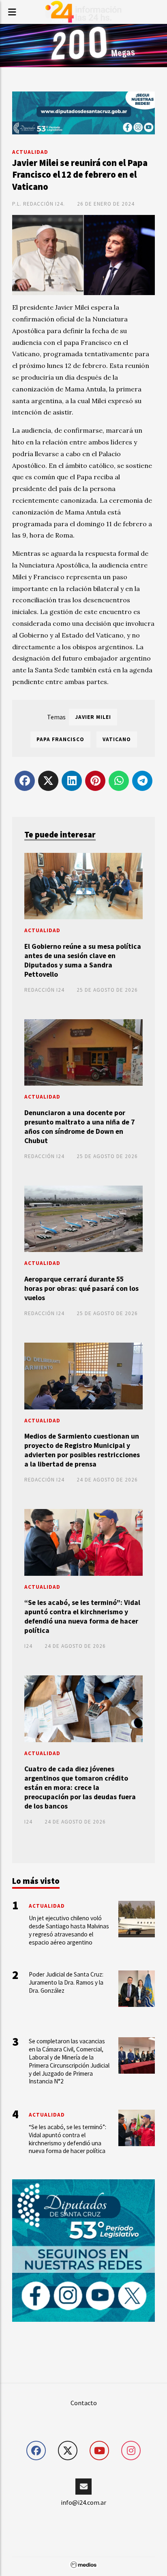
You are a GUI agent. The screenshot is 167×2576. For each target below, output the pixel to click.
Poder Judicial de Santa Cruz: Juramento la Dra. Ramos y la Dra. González (66, 1982)
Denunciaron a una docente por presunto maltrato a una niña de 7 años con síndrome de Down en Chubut (79, 1127)
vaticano (117, 739)
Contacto (84, 2403)
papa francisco (60, 739)
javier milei (93, 717)
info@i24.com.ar (83, 2502)
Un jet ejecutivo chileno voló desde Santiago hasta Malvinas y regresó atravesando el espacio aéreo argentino (69, 1930)
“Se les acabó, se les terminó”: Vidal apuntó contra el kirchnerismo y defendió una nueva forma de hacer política (82, 1616)
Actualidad (30, 152)
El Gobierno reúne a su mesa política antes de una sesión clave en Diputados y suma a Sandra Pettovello (83, 960)
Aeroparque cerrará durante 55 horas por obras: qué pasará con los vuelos (81, 1288)
